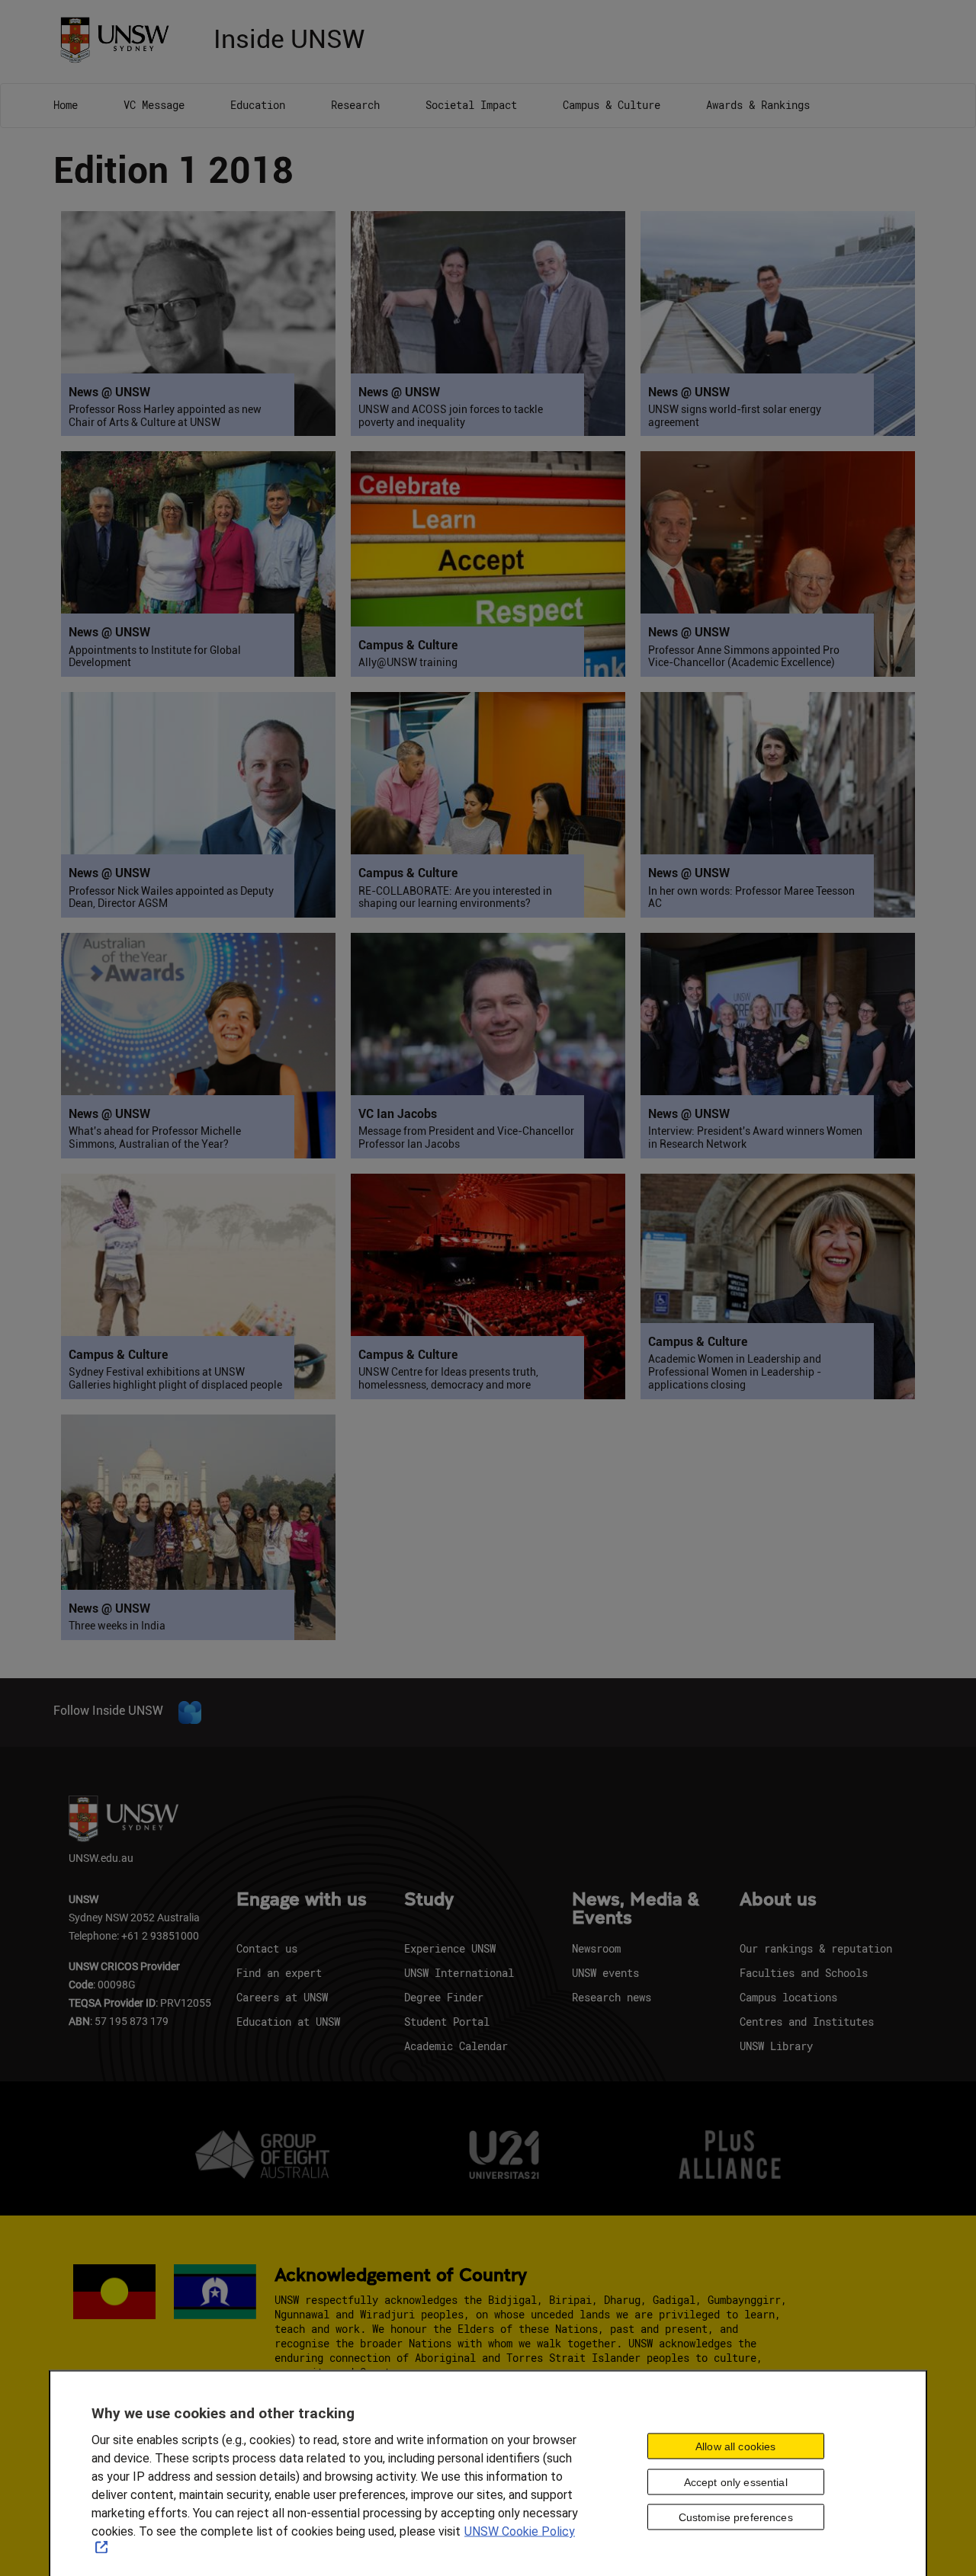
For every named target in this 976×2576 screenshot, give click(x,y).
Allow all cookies (735, 2446)
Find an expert (279, 1973)
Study (429, 1900)
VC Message (154, 105)
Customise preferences (736, 2517)
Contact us (267, 1948)
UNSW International (459, 1973)
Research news (612, 1997)
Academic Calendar (456, 2046)
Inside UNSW (289, 37)
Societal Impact (471, 105)
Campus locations (788, 1997)
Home (66, 105)
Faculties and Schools (804, 1973)
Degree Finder (444, 1997)
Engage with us (302, 1900)
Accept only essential (736, 2481)
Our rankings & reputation (816, 1948)
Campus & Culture (612, 105)
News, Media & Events (636, 1909)
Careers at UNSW (282, 1997)
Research (355, 105)
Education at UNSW (288, 2022)
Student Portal (447, 2022)
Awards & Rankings (758, 105)
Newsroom (596, 1948)
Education (258, 105)
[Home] (120, 38)
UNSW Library (776, 2046)
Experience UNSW (450, 1948)
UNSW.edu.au (101, 1858)
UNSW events (605, 1973)
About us (778, 1900)
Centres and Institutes (807, 2022)
